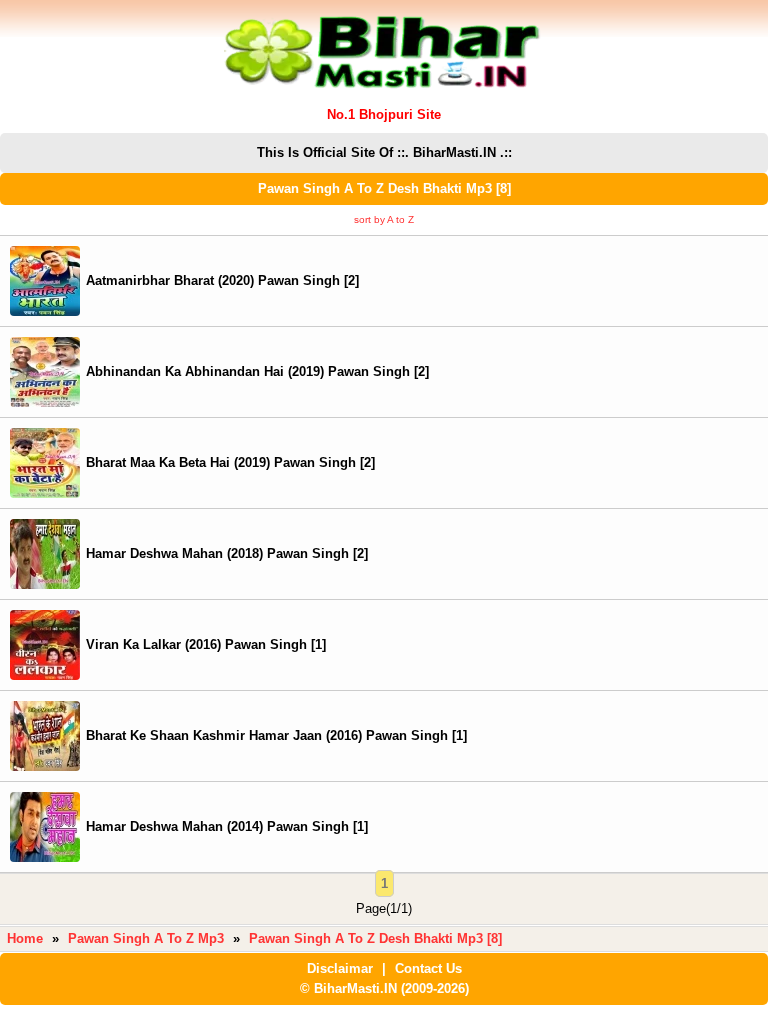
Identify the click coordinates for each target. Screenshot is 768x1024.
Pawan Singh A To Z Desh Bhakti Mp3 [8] (375, 938)
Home (25, 938)
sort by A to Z (384, 219)
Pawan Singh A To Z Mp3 (146, 938)
